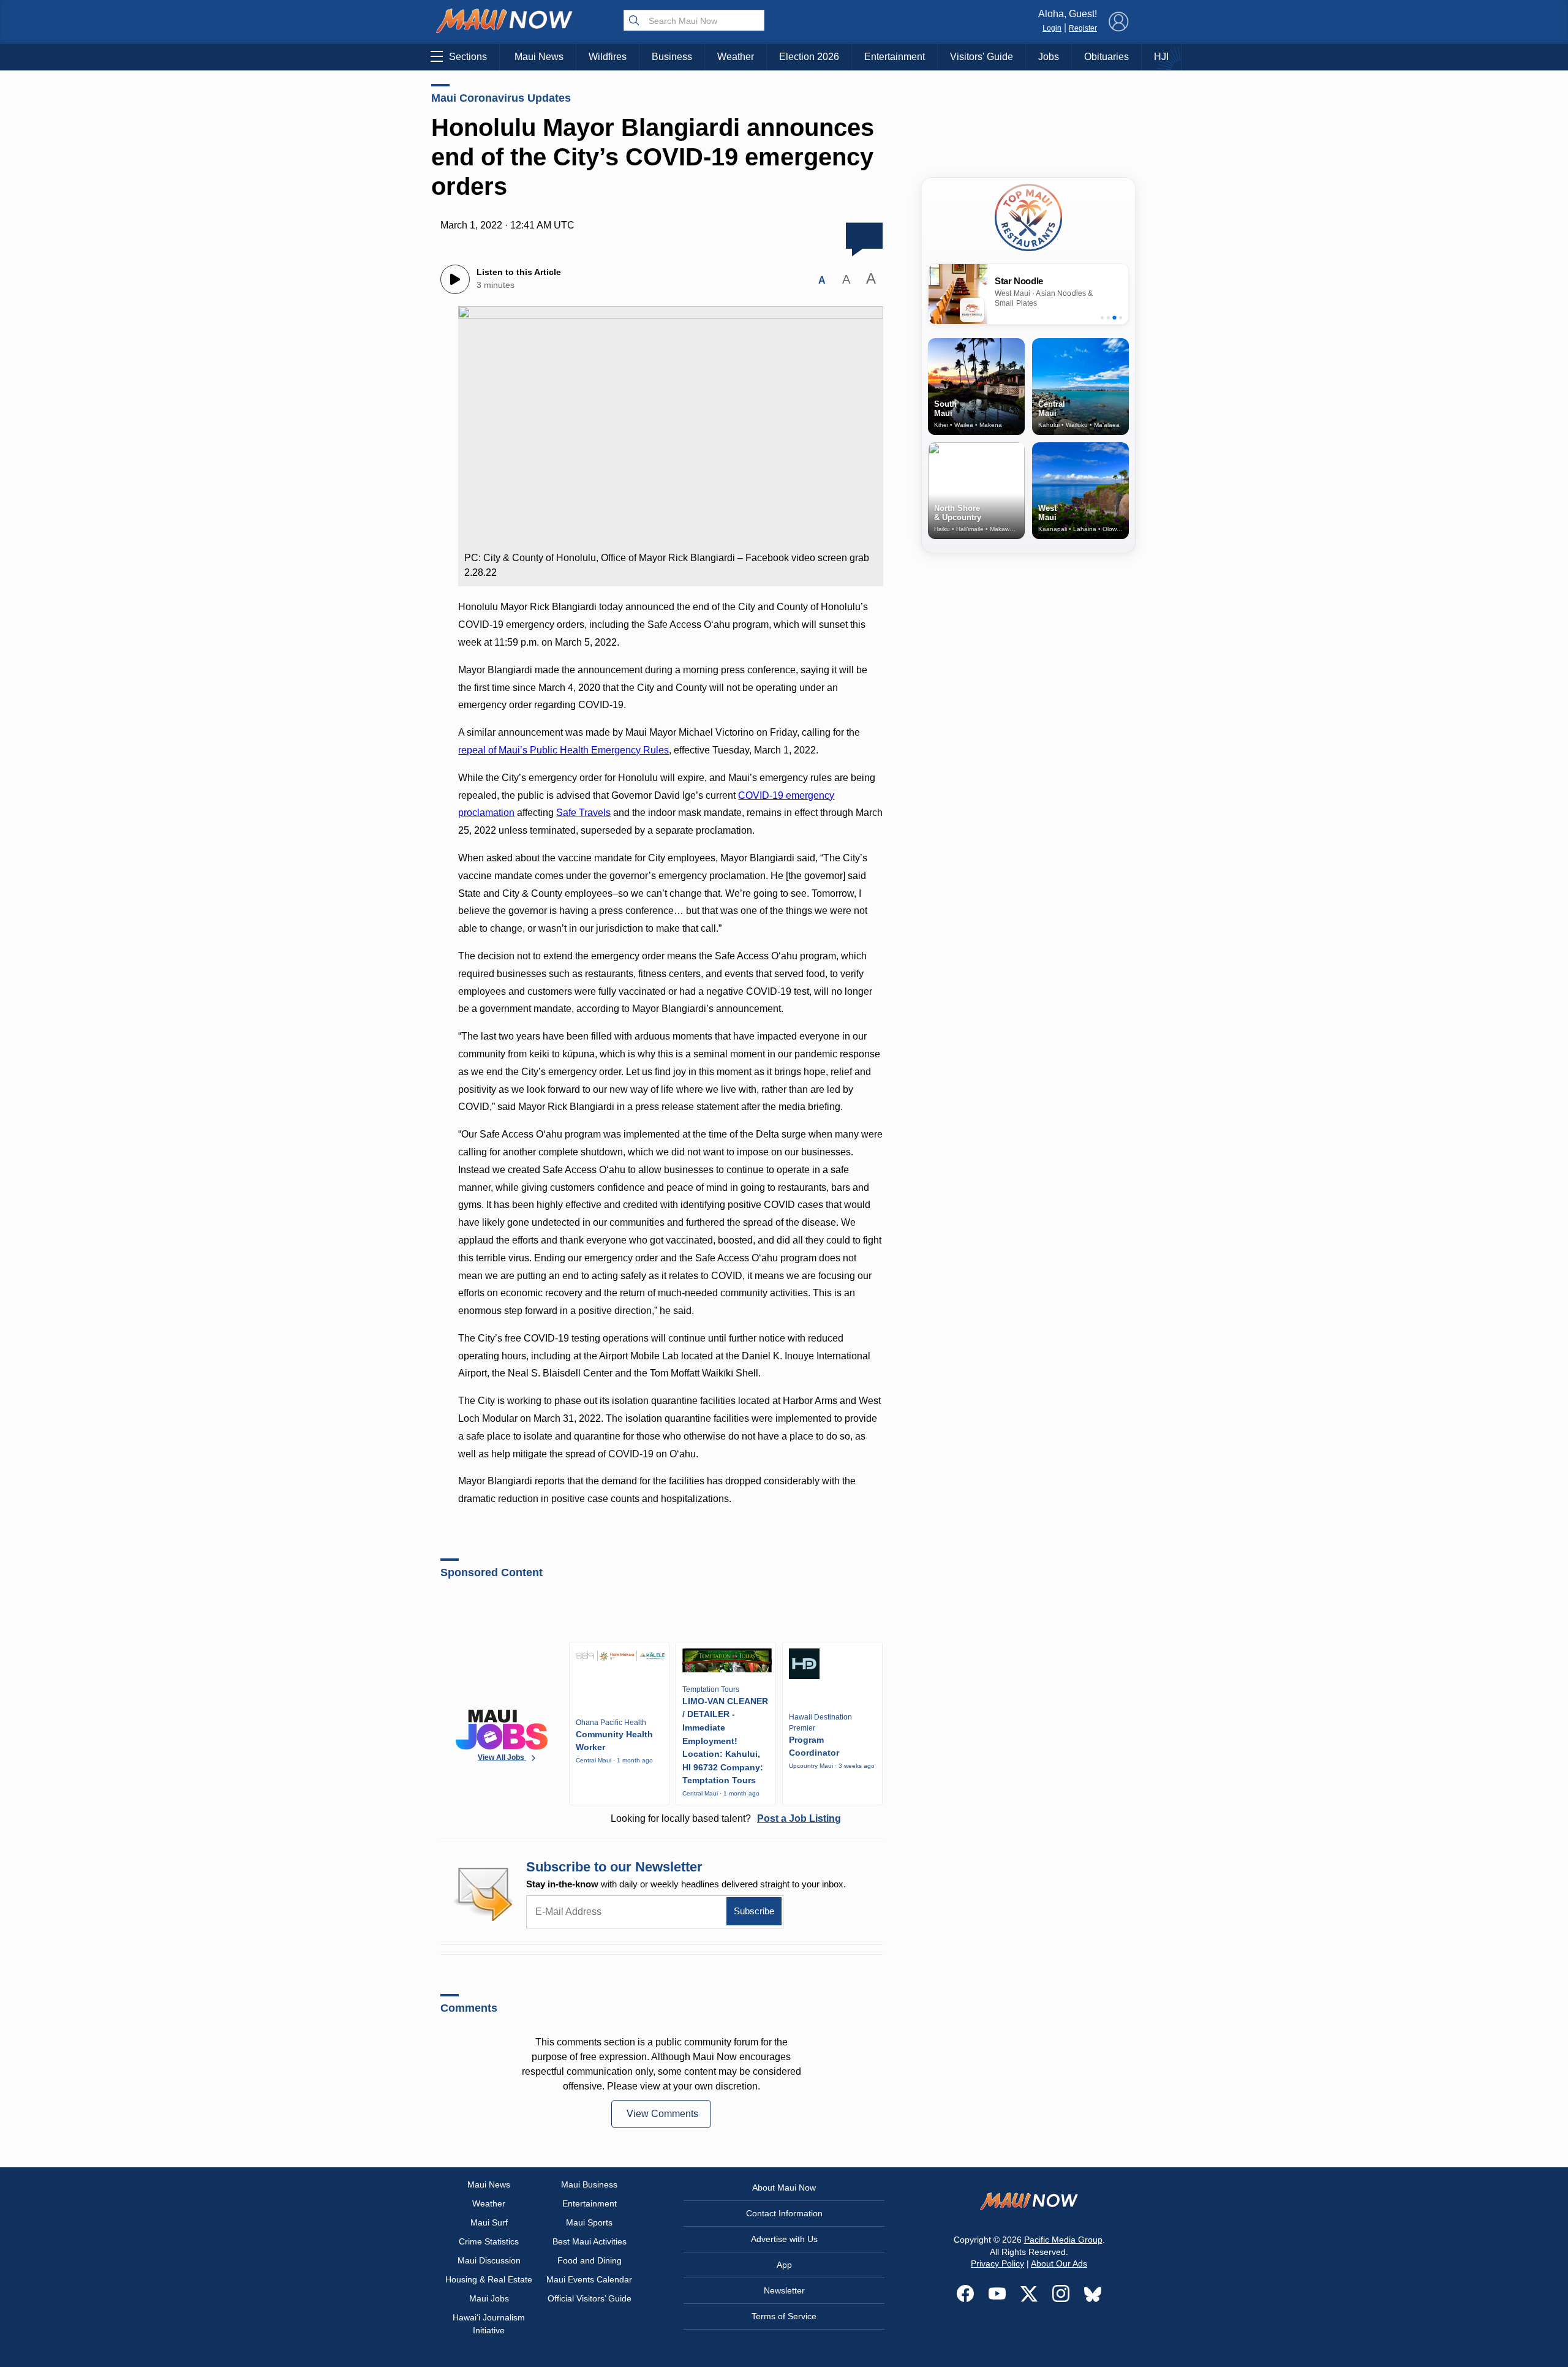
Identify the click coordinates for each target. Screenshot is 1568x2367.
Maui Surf (489, 2222)
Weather (736, 57)
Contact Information (784, 2213)
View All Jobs (502, 1757)
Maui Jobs (489, 2298)
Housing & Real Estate (489, 2279)
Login (1052, 28)
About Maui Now (784, 2188)
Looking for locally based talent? (726, 1818)
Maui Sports (589, 2222)
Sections (468, 57)
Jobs (1049, 57)
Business (672, 57)
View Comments (662, 2114)
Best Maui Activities (590, 2241)
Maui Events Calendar (589, 2279)
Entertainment (895, 57)
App (784, 2265)
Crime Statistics (489, 2241)
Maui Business (589, 2184)
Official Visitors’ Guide (590, 2298)
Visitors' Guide (982, 57)
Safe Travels (583, 813)
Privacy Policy (997, 2263)
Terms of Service (784, 2316)
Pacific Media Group (1063, 2240)
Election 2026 (809, 57)
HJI (1161, 57)
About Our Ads (1059, 2263)
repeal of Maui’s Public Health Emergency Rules (563, 750)
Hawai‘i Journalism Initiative (489, 2324)
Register (1083, 28)
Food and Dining (590, 2260)
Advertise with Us (784, 2239)
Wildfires (608, 57)
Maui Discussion (489, 2260)
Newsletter (784, 2290)
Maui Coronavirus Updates (501, 98)
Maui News (539, 57)
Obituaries (1106, 57)
